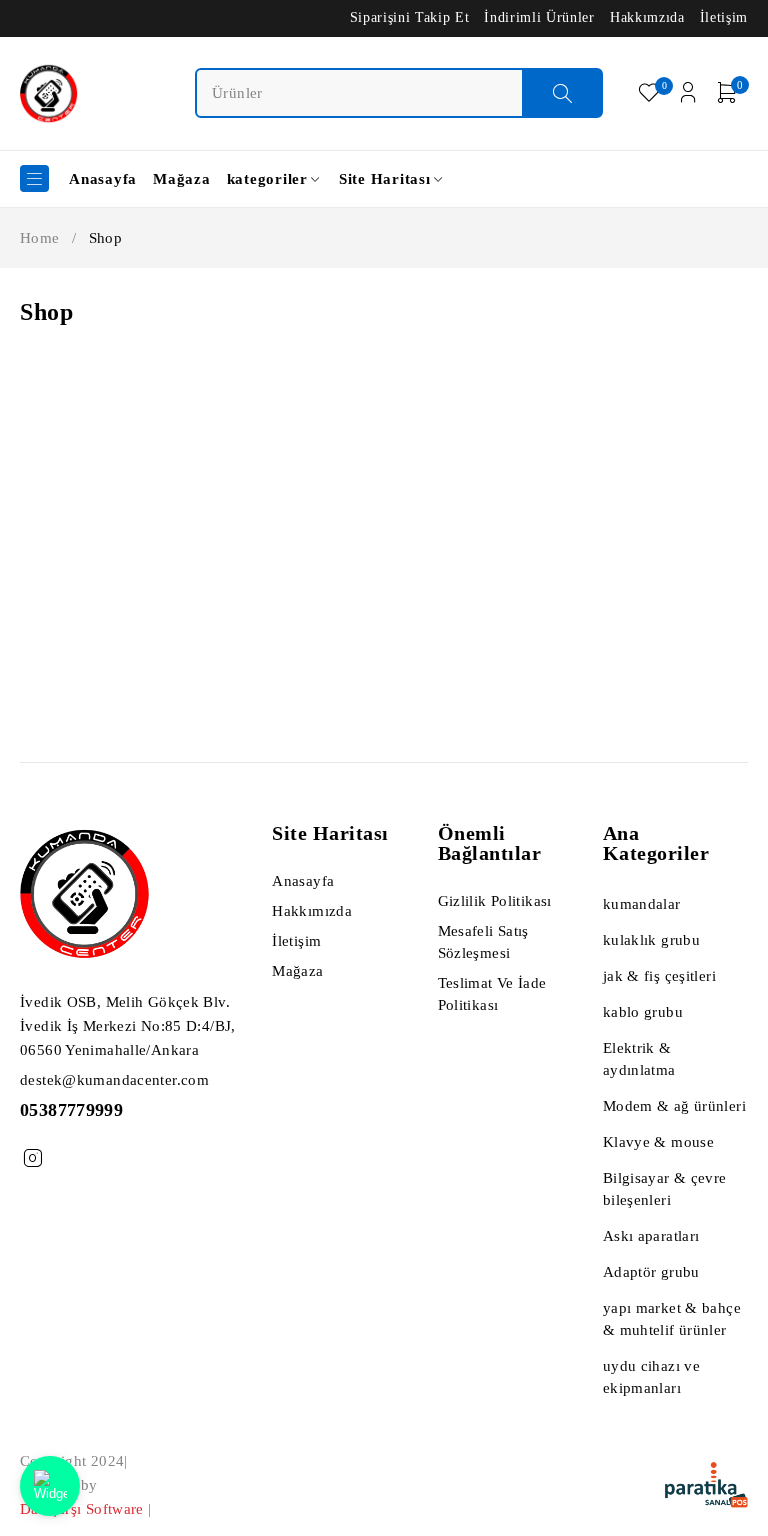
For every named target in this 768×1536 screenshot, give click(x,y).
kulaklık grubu (651, 940)
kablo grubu (643, 1012)
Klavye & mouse (658, 1142)
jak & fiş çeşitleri (659, 976)
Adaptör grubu (651, 1272)
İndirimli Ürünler (539, 17)
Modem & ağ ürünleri (674, 1106)
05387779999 (71, 1110)
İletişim (724, 17)
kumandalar (642, 904)
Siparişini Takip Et (410, 17)
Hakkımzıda (647, 17)
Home (40, 238)
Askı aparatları (651, 1236)
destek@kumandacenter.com (114, 1080)
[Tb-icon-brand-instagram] (32, 1158)
